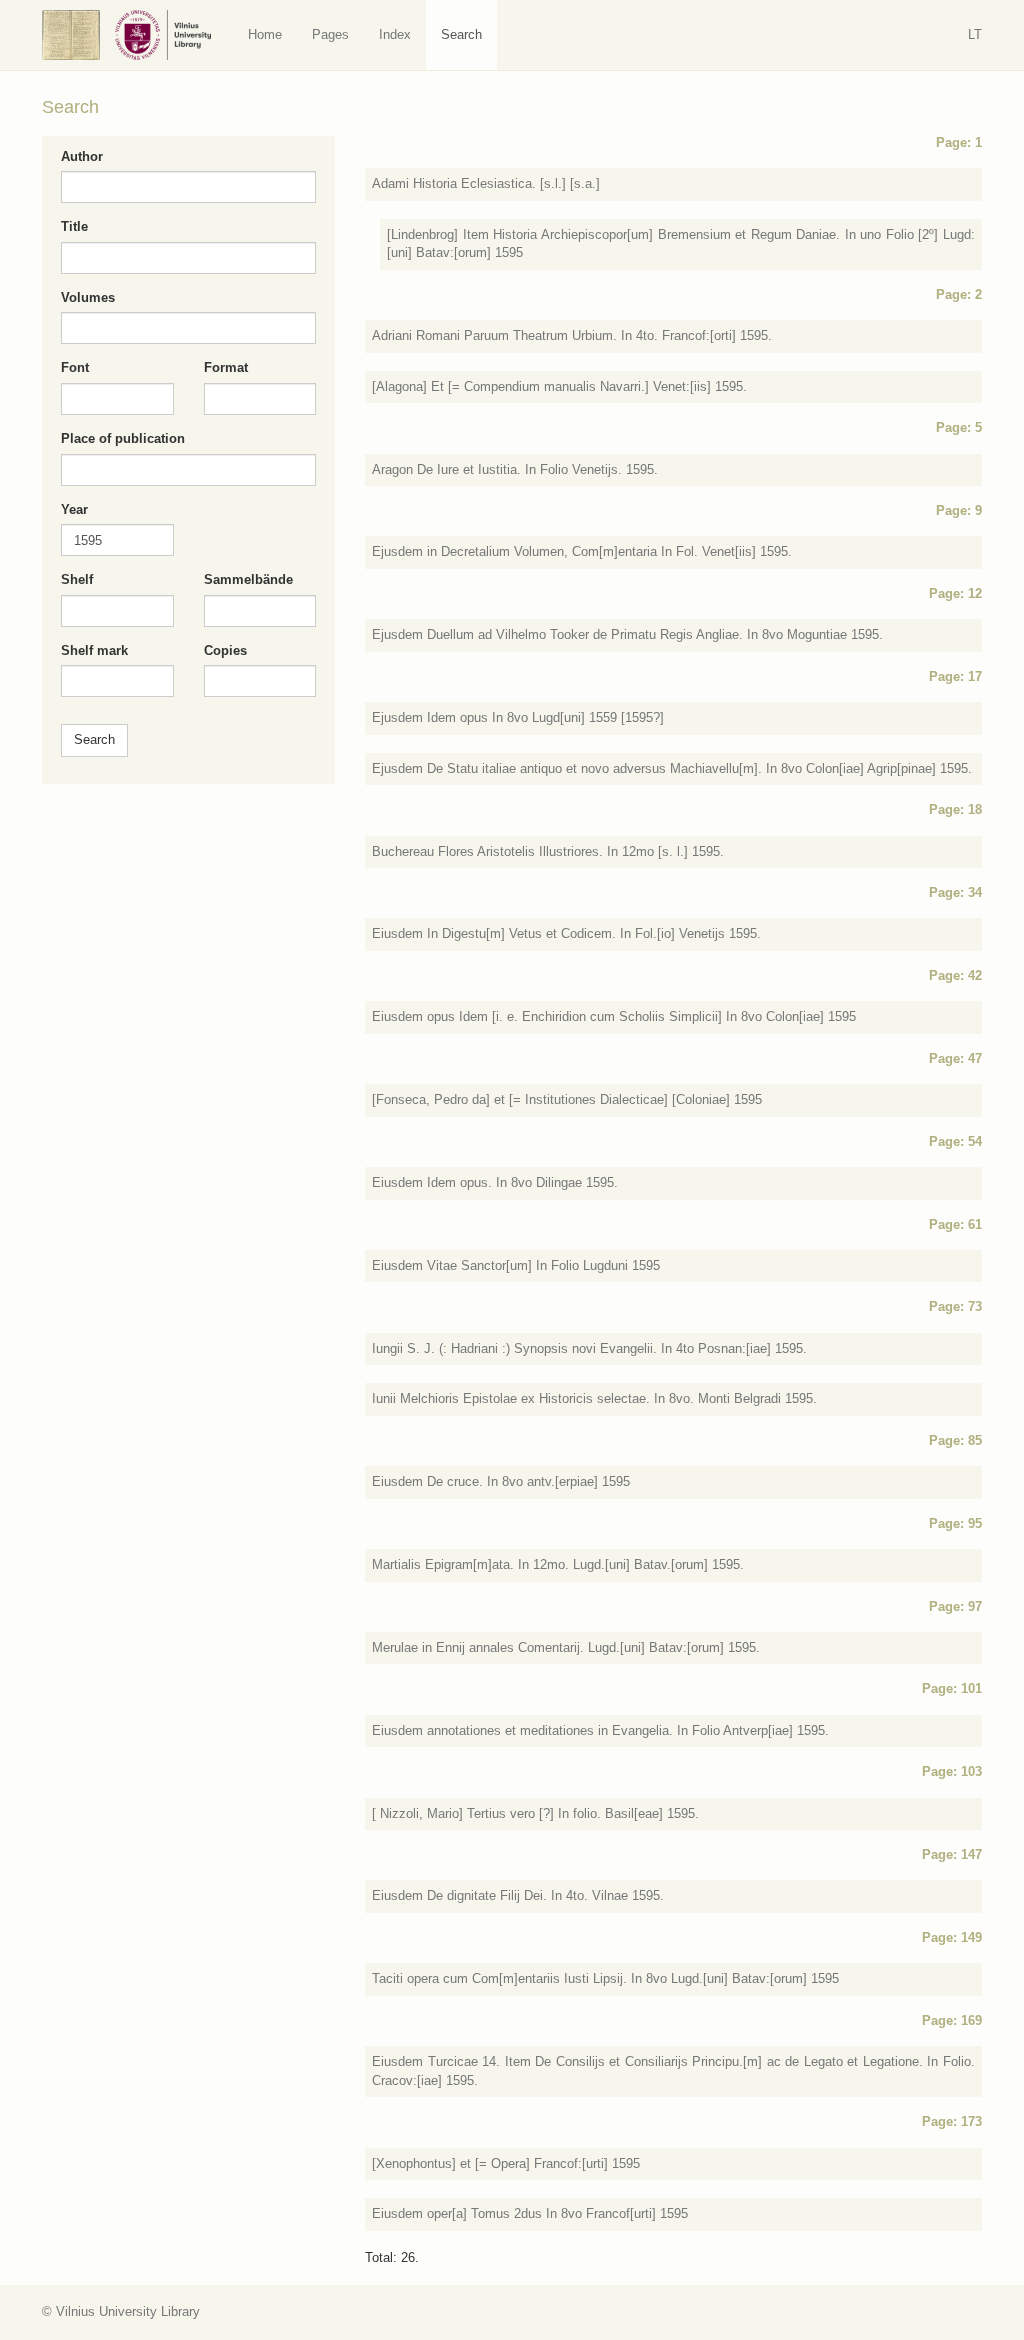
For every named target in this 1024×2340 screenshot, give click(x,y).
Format (226, 367)
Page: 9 (959, 510)
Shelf (77, 579)
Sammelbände (248, 579)
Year (74, 509)
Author (82, 156)
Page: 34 (955, 892)
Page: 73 (955, 1306)
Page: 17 (955, 676)
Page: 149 (952, 1937)
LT (975, 34)
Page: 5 (959, 427)
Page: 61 (955, 1224)
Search (461, 34)
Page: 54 (955, 1141)
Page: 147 (952, 1854)
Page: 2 (959, 294)
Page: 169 (952, 2020)
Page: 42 (955, 975)
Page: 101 (952, 1688)
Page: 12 (955, 593)
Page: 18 (955, 809)
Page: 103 (952, 1771)
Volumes (88, 297)
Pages (330, 34)
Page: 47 (955, 1058)
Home (265, 34)
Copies (225, 650)
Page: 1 (959, 142)
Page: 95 (955, 1523)
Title (74, 226)
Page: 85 (955, 1440)
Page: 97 (955, 1606)
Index (395, 34)
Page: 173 (952, 2121)
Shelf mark (94, 650)
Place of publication (123, 438)
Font (75, 367)
